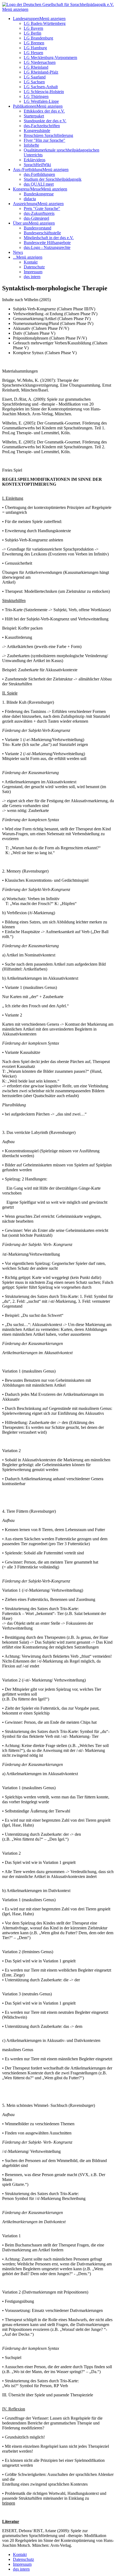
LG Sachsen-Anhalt (41, 87)
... (15, 257)
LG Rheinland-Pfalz (41, 72)
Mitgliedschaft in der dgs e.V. (49, 238)
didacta (30, 199)
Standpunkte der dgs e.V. (45, 121)
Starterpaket (34, 116)
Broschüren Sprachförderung (48, 135)
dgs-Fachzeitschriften (42, 126)
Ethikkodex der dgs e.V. (44, 111)
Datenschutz (34, 267)
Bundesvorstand (37, 228)
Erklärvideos (35, 160)
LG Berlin (33, 33)
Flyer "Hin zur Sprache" (45, 140)
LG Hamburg (35, 48)
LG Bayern (33, 28)
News (18, 252)
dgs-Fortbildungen (39, 174)
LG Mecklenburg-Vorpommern (50, 57)
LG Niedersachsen (40, 62)
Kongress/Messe (27, 189)
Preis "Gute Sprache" (42, 208)
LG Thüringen (36, 96)
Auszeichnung (25, 204)
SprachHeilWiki (37, 165)
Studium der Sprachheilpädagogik (53, 179)
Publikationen (25, 106)
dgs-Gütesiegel (36, 218)
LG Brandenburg (38, 38)
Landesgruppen (26, 19)
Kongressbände (37, 131)
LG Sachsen (34, 82)
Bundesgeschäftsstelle (42, 233)
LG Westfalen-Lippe (41, 101)
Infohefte (31, 145)
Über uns (21, 223)
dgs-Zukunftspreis (39, 213)
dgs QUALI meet (39, 184)
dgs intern (32, 277)
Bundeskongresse (39, 194)
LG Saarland (35, 77)
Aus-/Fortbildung (28, 170)
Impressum (33, 272)
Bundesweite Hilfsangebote (47, 243)
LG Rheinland (36, 67)
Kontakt (31, 262)
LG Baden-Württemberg (45, 23)
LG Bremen (34, 43)
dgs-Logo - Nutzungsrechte (47, 247)
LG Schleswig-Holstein (44, 92)
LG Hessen (33, 53)
